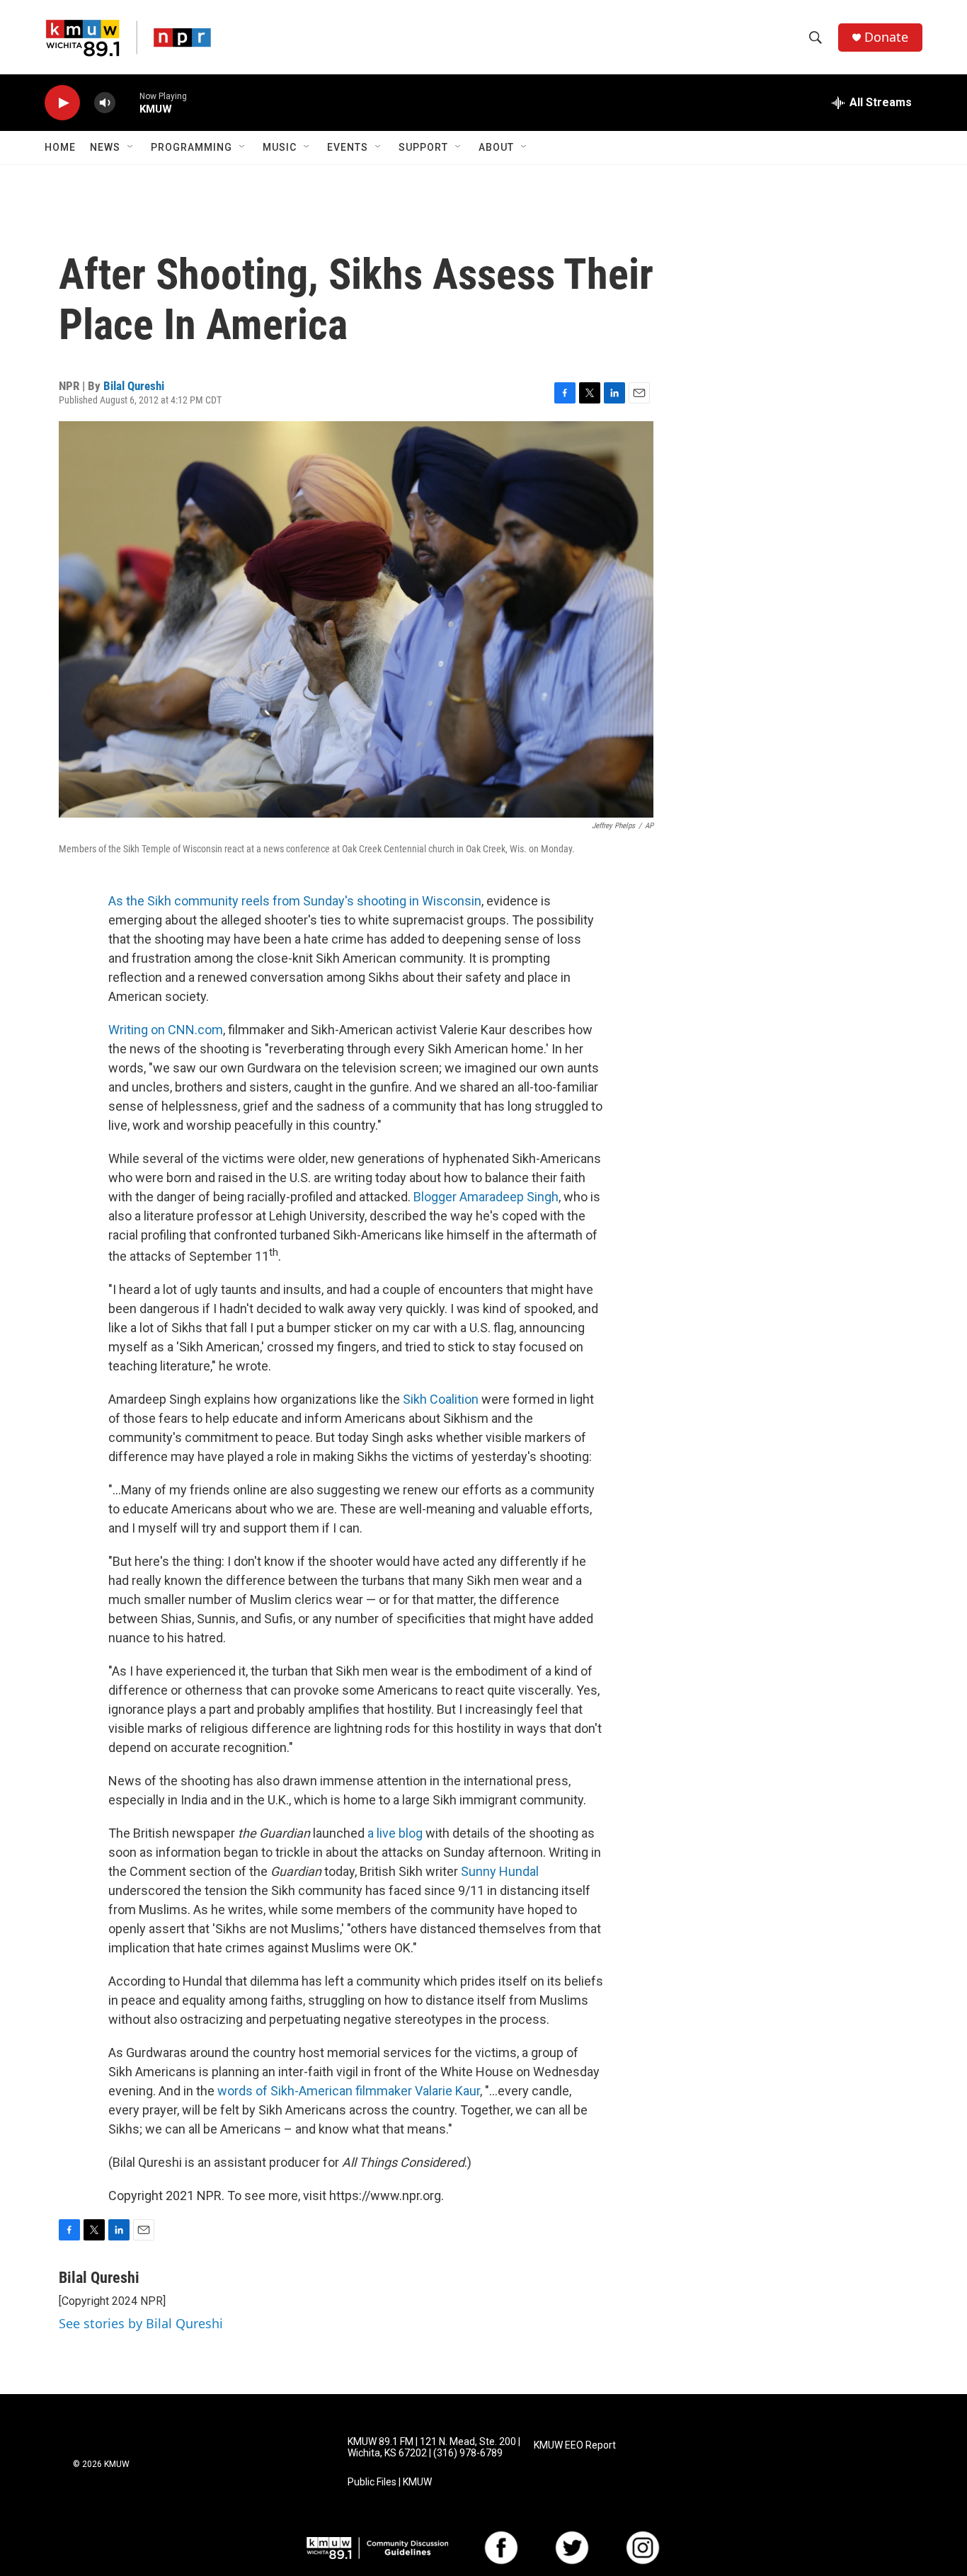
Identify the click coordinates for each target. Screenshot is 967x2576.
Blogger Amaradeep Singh (486, 1197)
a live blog (395, 1833)
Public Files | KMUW (390, 2482)
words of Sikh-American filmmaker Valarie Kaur (349, 2091)
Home (60, 147)
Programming (191, 147)
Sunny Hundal (500, 1871)
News (105, 147)
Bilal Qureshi (134, 386)
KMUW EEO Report (575, 2445)
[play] (62, 103)
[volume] (105, 103)
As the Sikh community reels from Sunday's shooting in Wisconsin (295, 901)
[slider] (127, 102)
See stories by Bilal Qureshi (141, 2323)
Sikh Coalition (441, 1399)
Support (423, 147)
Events (348, 147)
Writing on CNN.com (166, 1030)
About (496, 147)
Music (280, 147)
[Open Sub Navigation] (131, 147)
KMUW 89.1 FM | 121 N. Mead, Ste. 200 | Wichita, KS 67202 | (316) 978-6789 (434, 2448)
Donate (886, 37)
